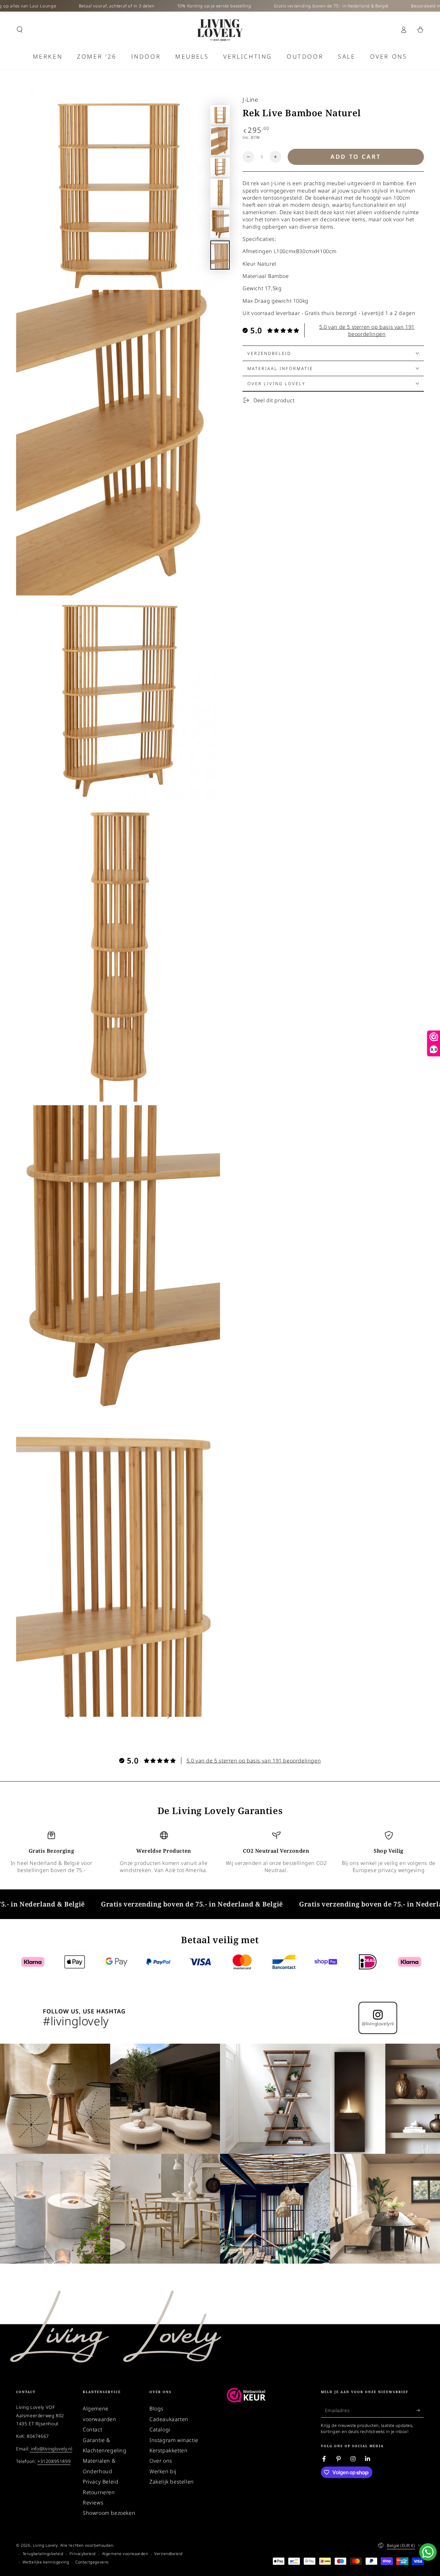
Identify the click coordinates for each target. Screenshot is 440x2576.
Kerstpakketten (168, 2450)
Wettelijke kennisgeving (46, 2562)
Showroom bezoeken (109, 2513)
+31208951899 (54, 2461)
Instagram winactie (174, 2440)
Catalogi (160, 2429)
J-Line (250, 100)
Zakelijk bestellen (172, 2482)
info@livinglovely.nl (51, 2449)
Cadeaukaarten (169, 2419)
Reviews (93, 2503)
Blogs (157, 2409)
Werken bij (163, 2471)
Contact (92, 2429)
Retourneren (99, 2492)
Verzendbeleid (168, 2554)
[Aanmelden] (420, 2410)
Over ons (161, 2461)
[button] (20, 30)
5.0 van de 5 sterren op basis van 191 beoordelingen (367, 330)
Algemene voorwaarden (125, 2554)
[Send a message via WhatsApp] (428, 2552)
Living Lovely (45, 2545)
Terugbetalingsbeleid (43, 2554)
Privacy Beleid (100, 2482)
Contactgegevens (92, 2562)
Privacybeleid (83, 2554)
